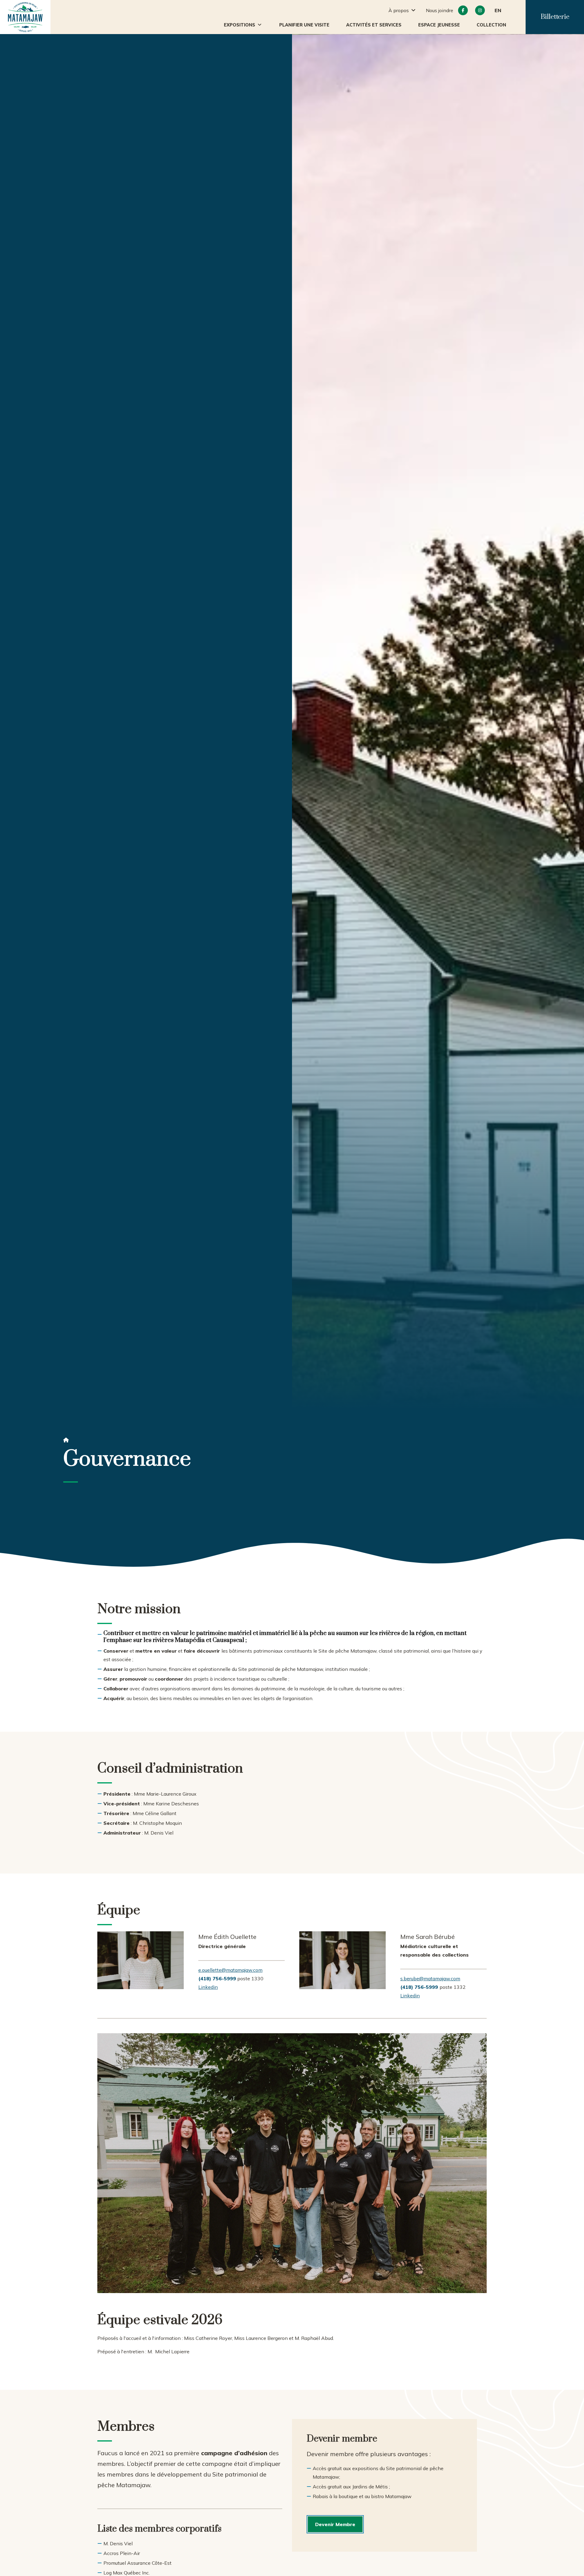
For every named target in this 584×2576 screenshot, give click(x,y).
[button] (243, 25)
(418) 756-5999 (419, 1987)
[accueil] (25, 17)
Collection (491, 25)
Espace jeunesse (439, 25)
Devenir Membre (335, 2524)
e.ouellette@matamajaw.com (230, 1970)
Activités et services (374, 25)
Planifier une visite (304, 25)
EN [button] (498, 10)
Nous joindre (440, 10)
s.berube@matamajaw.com (430, 1978)
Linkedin (208, 1987)
